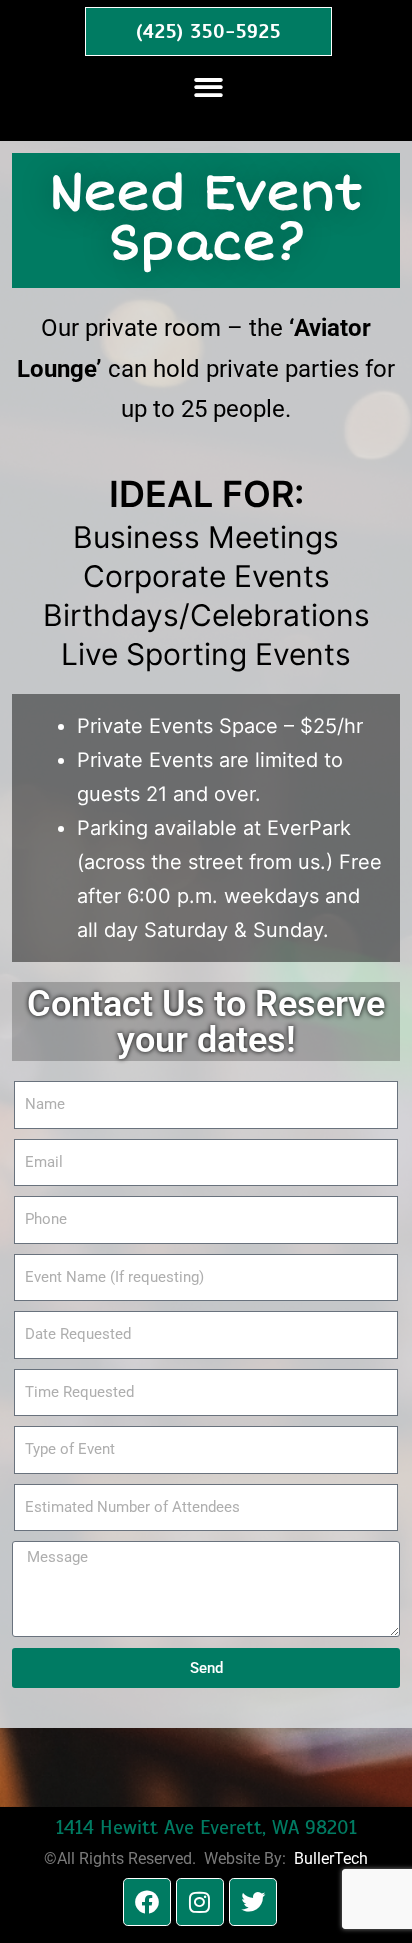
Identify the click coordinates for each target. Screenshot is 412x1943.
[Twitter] (253, 1902)
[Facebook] (147, 1902)
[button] (208, 88)
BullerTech (331, 1858)
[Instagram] (200, 1902)
